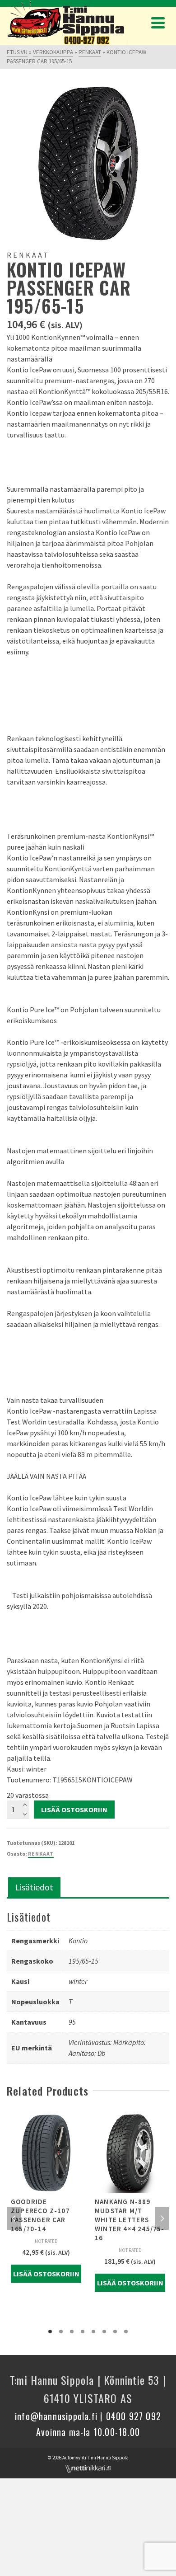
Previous (14, 2219)
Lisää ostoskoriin (74, 1810)
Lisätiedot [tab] (34, 1887)
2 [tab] (61, 2332)
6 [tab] (104, 2332)
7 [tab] (115, 2332)
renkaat (41, 1854)
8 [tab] (126, 2332)
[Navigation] (158, 23)
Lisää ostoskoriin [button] (46, 2274)
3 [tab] (72, 2332)
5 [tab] (93, 2332)
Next (162, 2219)
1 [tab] (50, 2332)
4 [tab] (83, 2332)
